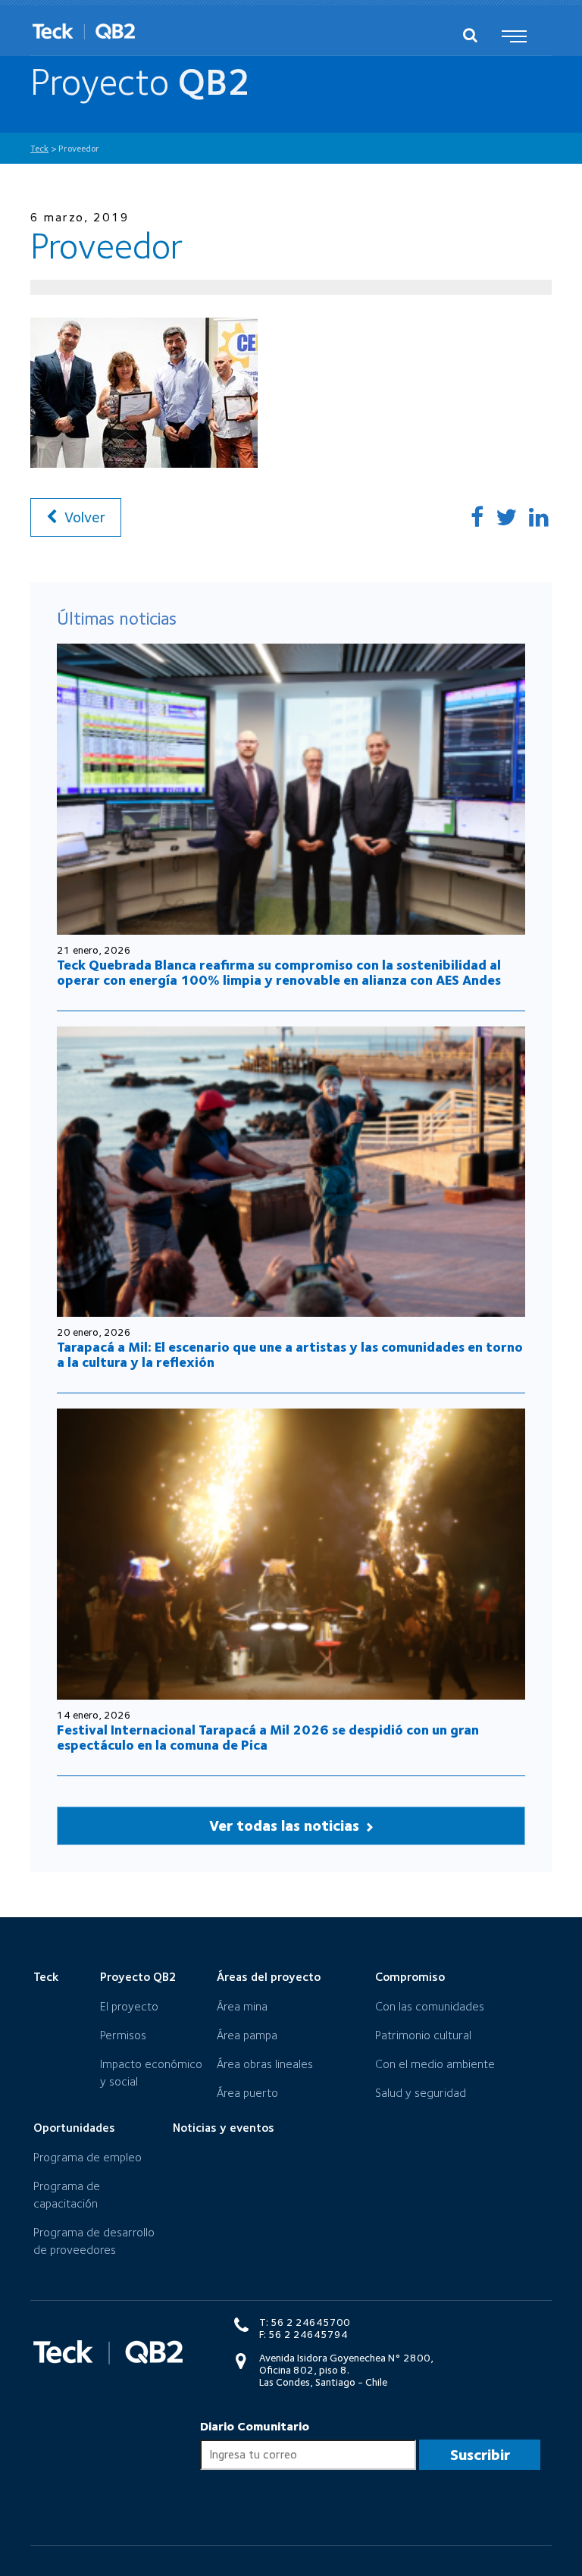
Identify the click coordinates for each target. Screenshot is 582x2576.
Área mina (242, 2006)
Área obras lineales (265, 2064)
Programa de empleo (88, 2157)
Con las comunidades (430, 2006)
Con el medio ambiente (435, 2064)
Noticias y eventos (224, 2128)
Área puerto (247, 2093)
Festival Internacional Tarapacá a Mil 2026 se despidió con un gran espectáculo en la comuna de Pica (268, 1737)
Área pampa (247, 2035)
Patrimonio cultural (423, 2035)
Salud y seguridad (421, 2093)
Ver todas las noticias (286, 1825)
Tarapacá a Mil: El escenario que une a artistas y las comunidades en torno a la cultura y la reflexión (290, 1354)
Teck (46, 1977)
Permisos (123, 2035)
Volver (83, 517)
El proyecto (129, 2006)
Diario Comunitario (255, 2426)
